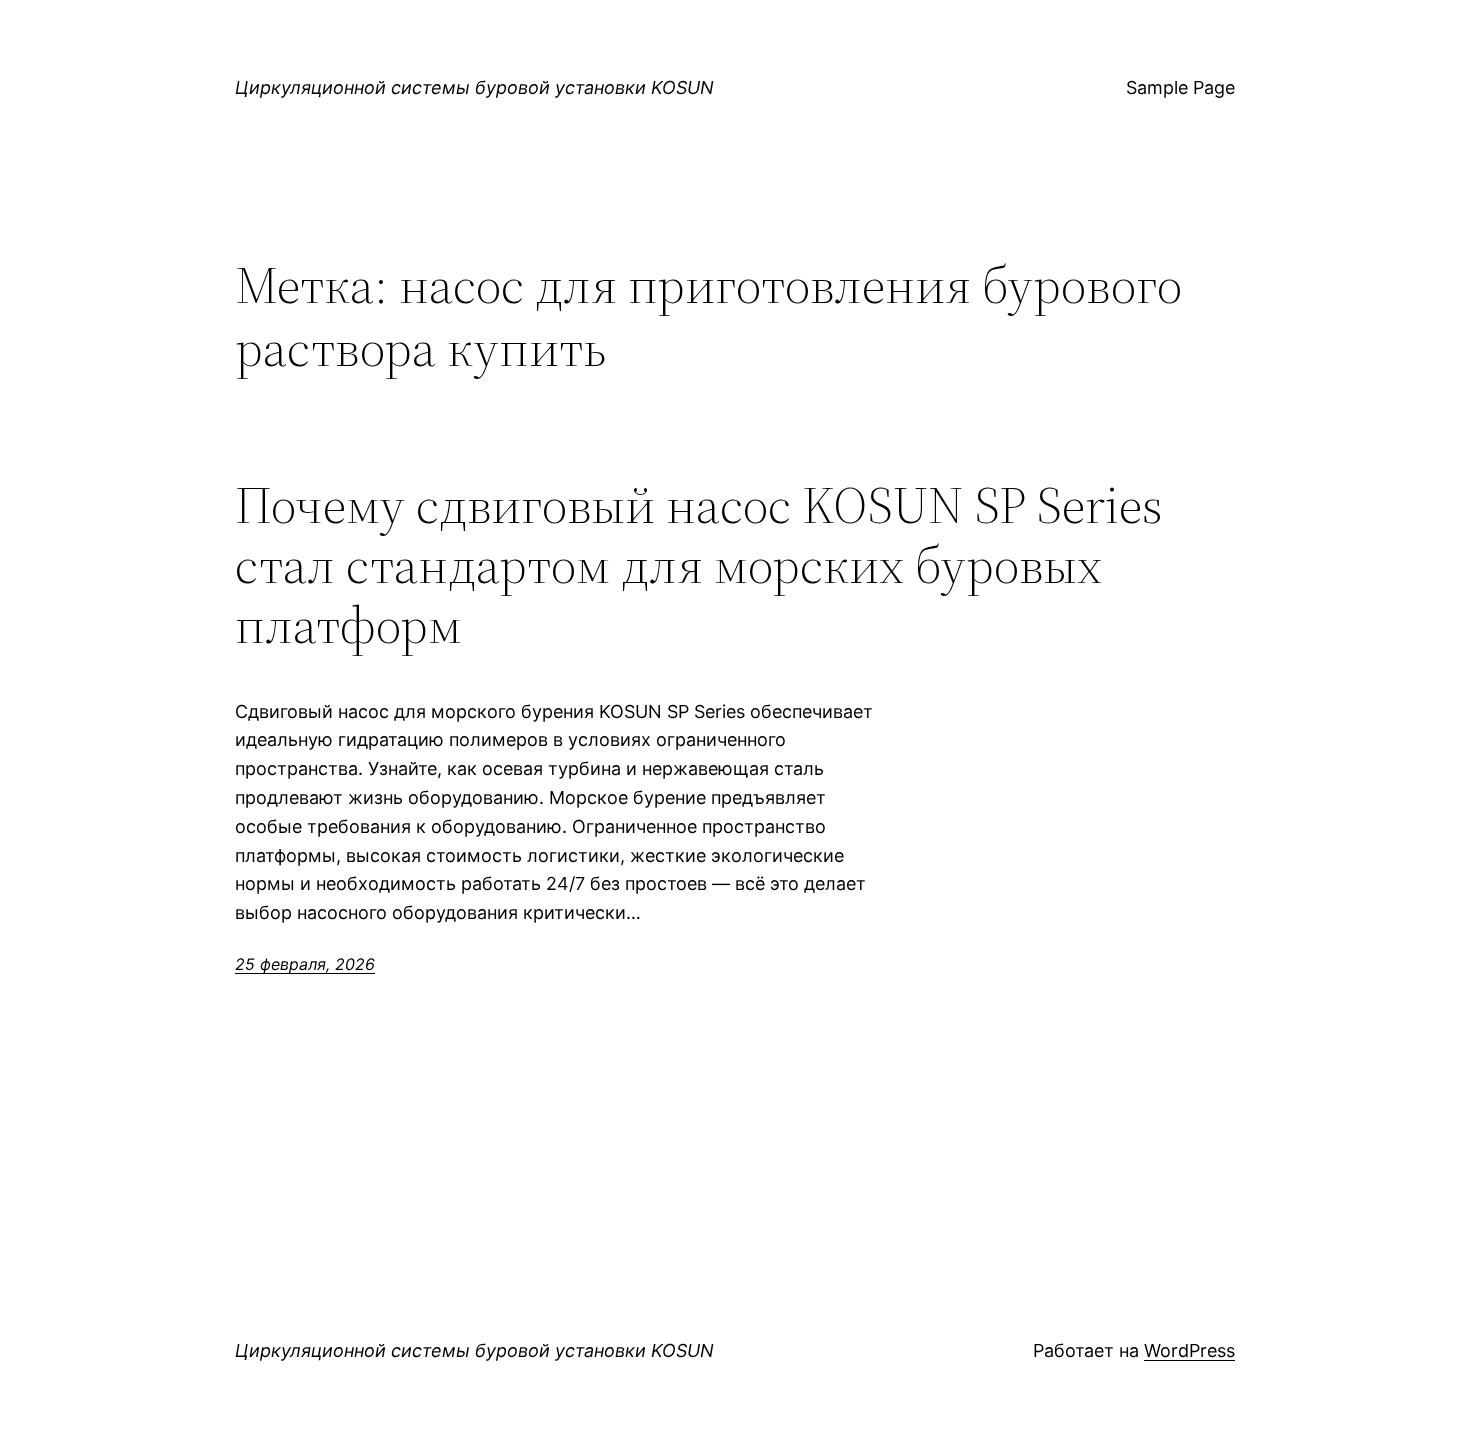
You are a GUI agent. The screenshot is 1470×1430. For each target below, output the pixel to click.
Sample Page (1180, 87)
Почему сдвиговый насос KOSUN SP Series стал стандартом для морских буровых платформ (699, 564)
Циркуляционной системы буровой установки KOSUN (474, 87)
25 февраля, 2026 (305, 964)
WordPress (1189, 1350)
